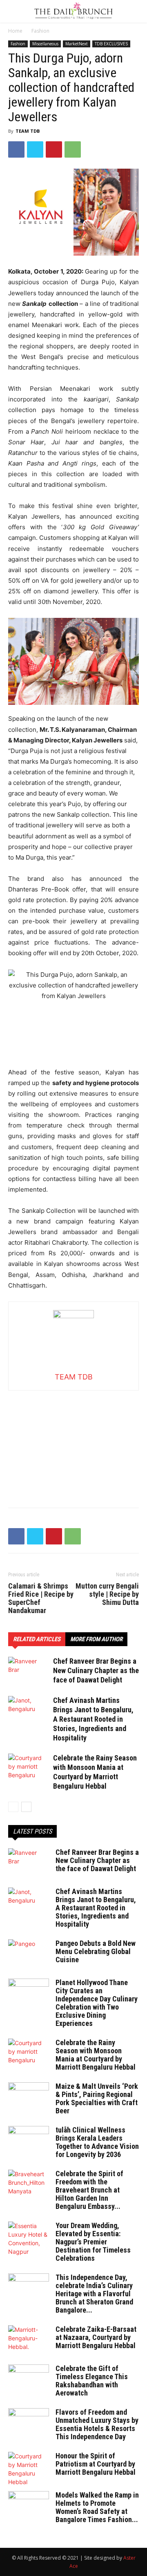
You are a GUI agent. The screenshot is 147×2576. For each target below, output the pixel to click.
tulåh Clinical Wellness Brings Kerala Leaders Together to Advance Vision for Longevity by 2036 (97, 2142)
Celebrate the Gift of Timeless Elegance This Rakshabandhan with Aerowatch (92, 2381)
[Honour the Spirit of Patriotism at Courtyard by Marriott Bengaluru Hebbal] (29, 2469)
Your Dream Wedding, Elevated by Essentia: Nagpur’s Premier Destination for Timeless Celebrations (93, 2242)
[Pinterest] (54, 149)
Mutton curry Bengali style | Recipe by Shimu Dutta (107, 1594)
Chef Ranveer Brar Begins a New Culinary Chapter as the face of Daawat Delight (96, 1670)
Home (15, 31)
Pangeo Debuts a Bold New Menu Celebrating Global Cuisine (96, 1951)
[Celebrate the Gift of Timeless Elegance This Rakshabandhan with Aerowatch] (29, 2379)
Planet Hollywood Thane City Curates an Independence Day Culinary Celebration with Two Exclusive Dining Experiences (97, 2003)
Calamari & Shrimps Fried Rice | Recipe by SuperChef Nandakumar (41, 1598)
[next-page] (26, 1807)
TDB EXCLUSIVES (111, 44)
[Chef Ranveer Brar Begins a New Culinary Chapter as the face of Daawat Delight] (29, 1671)
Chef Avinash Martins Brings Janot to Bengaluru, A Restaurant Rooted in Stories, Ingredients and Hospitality (93, 1719)
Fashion (40, 31)
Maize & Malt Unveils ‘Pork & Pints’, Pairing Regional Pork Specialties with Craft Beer (97, 2098)
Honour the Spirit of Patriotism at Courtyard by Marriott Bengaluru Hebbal (96, 2464)
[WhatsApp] (73, 149)
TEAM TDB (28, 131)
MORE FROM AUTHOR (96, 1639)
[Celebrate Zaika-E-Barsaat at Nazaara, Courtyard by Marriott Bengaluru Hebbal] (29, 2340)
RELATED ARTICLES (37, 1639)
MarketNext (77, 44)
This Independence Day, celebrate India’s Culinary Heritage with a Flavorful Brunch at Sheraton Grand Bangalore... (94, 2294)
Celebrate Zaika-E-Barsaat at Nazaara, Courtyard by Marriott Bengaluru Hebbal (96, 2337)
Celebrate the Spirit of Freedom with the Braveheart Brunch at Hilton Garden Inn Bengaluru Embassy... (89, 2190)
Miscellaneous (45, 44)
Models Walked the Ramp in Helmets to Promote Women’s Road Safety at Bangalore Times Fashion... (97, 2507)
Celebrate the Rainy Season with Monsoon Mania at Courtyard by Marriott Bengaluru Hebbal (96, 2055)
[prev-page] (13, 1807)
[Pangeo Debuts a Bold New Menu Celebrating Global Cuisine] (29, 1954)
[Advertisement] (73, 1442)
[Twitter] (35, 149)
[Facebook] (16, 149)
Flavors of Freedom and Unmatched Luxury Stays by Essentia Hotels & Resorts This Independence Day (97, 2424)
